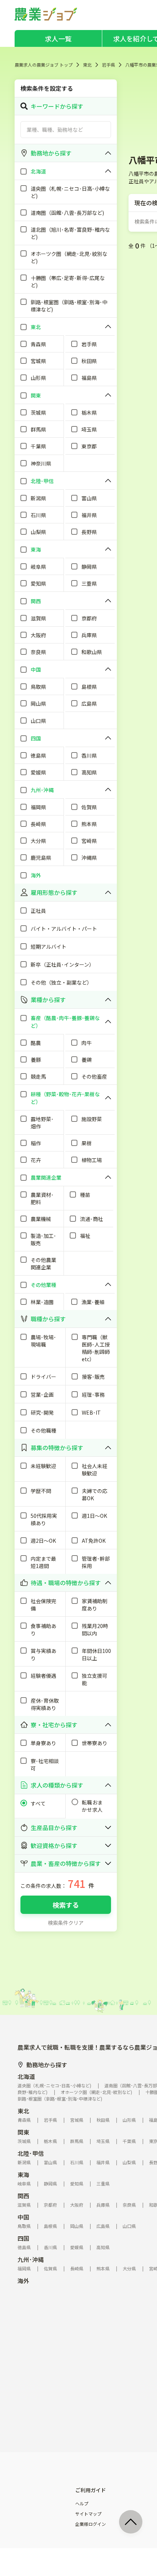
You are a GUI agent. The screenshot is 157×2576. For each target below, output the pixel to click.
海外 (23, 2281)
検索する (66, 1905)
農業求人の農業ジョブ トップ (44, 65)
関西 (23, 2196)
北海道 (26, 2076)
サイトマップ (88, 2514)
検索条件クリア (66, 1923)
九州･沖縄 (31, 2259)
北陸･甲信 (31, 2153)
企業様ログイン (91, 2524)
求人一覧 (58, 38)
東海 (23, 2174)
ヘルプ (82, 2504)
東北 (87, 65)
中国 (23, 2217)
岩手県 (108, 65)
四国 (23, 2238)
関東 (23, 2132)
